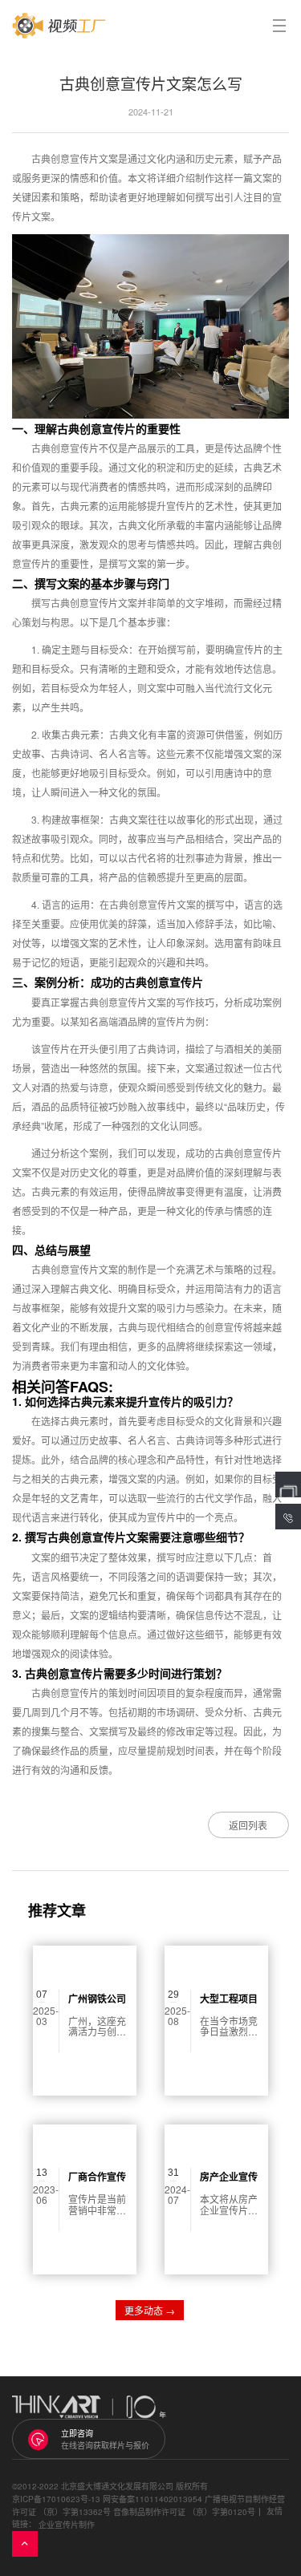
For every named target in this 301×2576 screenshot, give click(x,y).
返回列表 (248, 1825)
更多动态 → (150, 2310)
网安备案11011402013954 (153, 2499)
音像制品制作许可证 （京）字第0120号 (184, 2512)
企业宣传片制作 (67, 2525)
